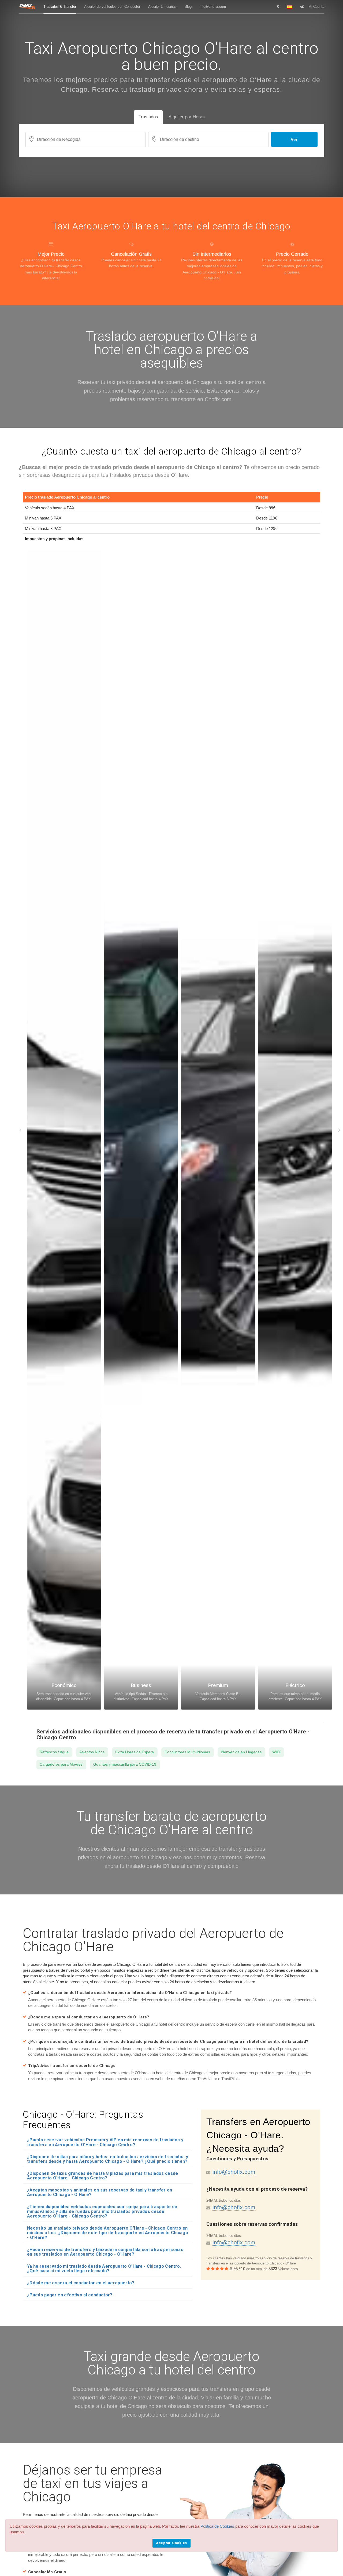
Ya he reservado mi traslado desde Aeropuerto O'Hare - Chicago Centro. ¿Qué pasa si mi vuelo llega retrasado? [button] (104, 2269)
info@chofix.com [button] (213, 7)
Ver (294, 139)
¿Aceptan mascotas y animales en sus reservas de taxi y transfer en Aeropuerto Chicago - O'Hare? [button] (100, 2192)
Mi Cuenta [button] (316, 7)
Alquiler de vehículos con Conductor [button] (112, 7)
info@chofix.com (234, 2172)
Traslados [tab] (148, 117)
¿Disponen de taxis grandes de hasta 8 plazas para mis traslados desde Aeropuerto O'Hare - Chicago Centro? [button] (103, 2176)
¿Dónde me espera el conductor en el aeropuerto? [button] (81, 2283)
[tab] (108, 2142)
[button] (278, 7)
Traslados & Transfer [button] (60, 7)
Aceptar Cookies (171, 2543)
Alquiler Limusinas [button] (162, 7)
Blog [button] (188, 7)
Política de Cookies (217, 2526)
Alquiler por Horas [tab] (187, 117)
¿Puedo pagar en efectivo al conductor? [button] (70, 2295)
